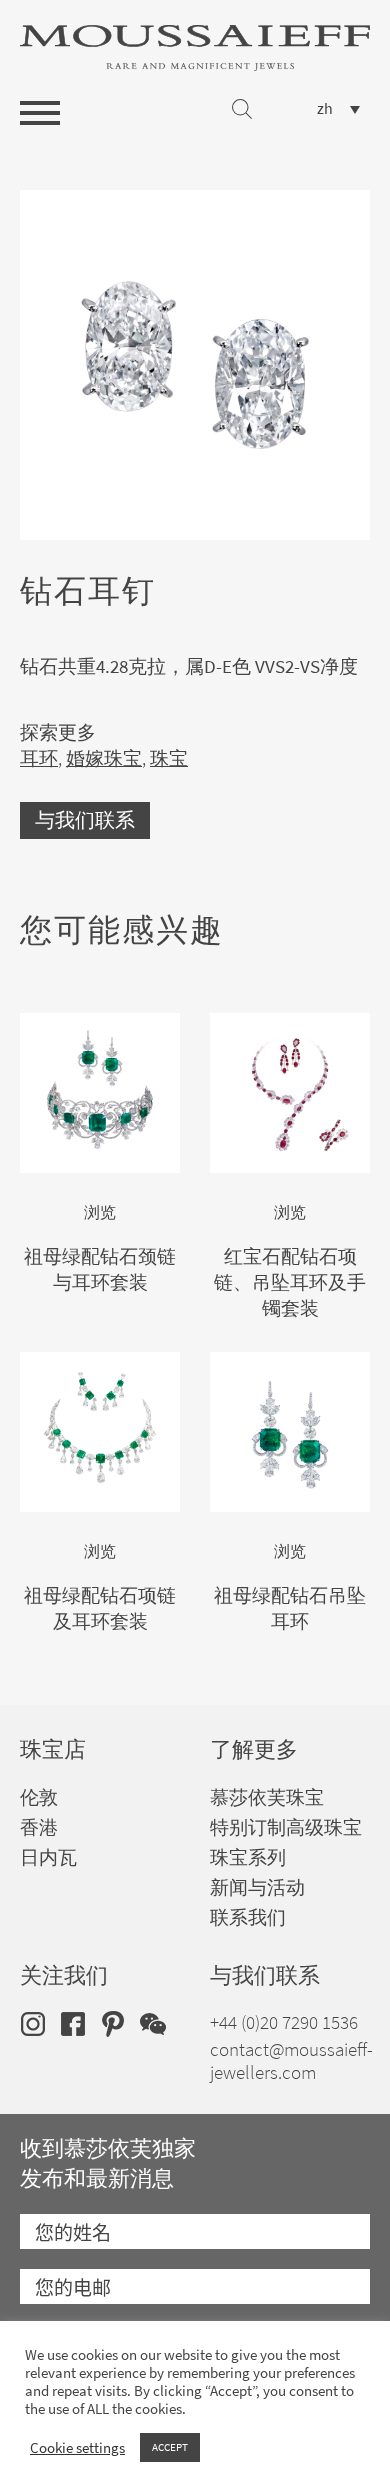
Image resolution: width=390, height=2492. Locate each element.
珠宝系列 (248, 1857)
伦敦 (39, 1797)
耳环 (39, 758)
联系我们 (248, 1917)
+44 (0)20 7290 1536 (284, 2022)
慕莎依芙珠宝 (267, 1797)
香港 (39, 1827)
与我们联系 (85, 820)
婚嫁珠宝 (104, 758)
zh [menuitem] (325, 109)
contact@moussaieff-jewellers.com (291, 2061)
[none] (338, 108)
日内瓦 (48, 1857)
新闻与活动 (257, 1887)
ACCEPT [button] (170, 2447)
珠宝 (169, 758)
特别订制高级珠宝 (286, 1827)
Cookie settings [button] (77, 2448)
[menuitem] (338, 108)
